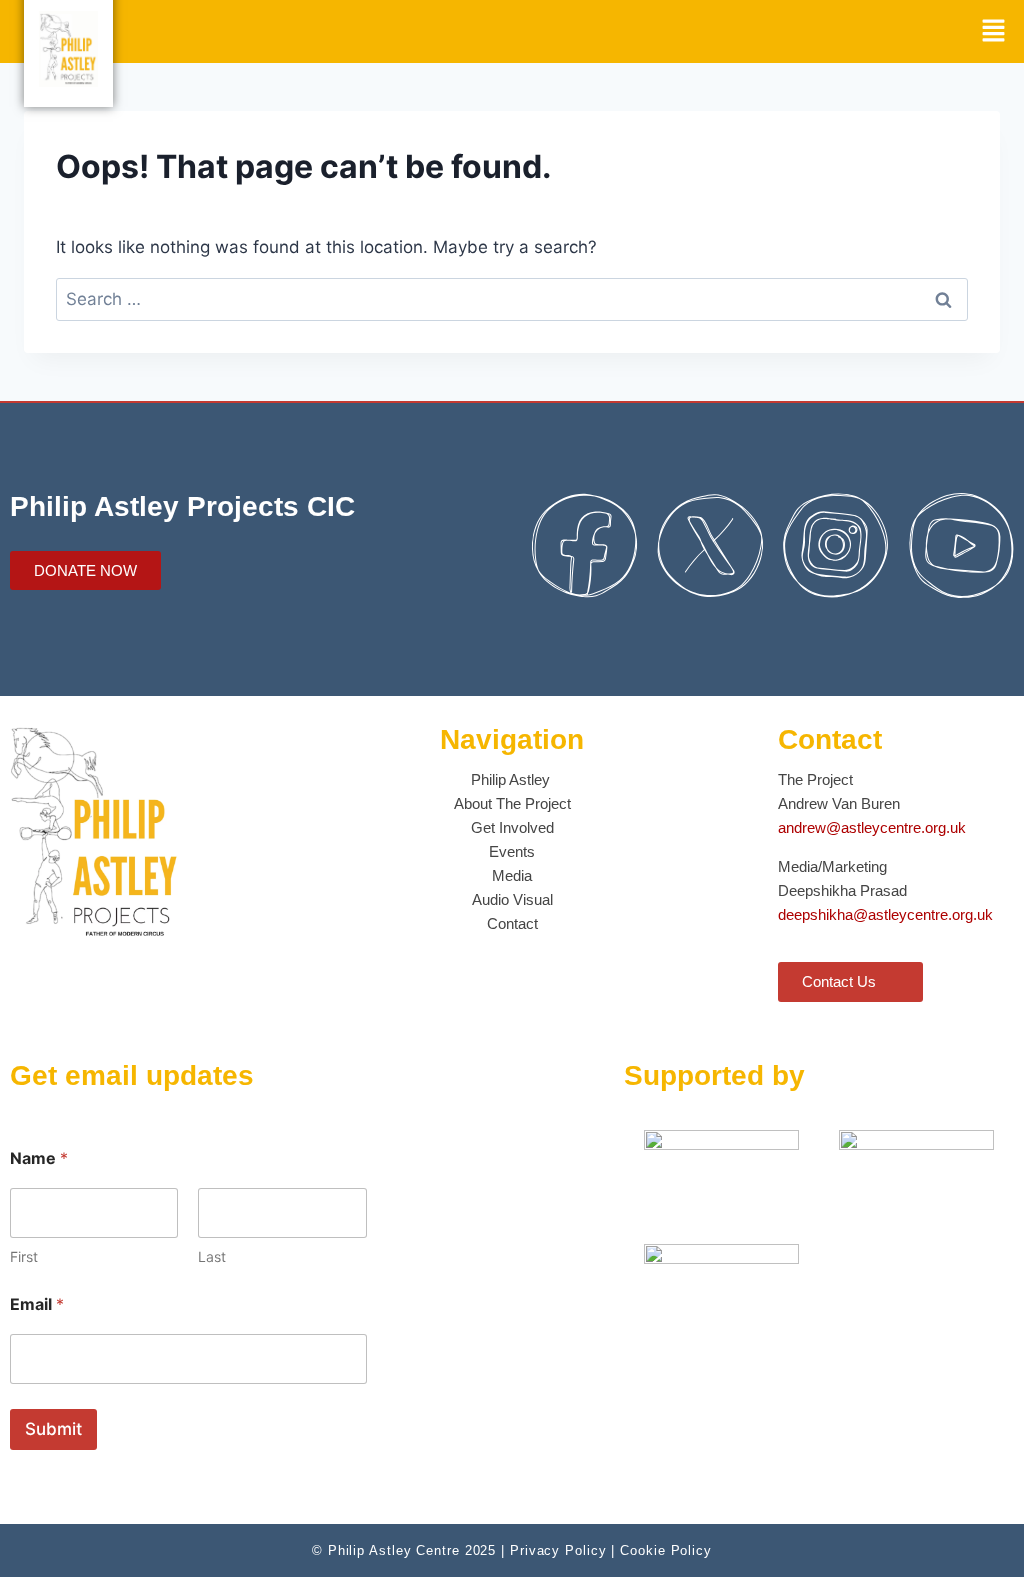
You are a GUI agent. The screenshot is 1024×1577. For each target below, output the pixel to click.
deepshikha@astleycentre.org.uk (885, 914)
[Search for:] (512, 299)
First (24, 1256)
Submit (53, 1429)
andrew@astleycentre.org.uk (872, 827)
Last (212, 1256)
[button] (994, 31)
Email (37, 1304)
